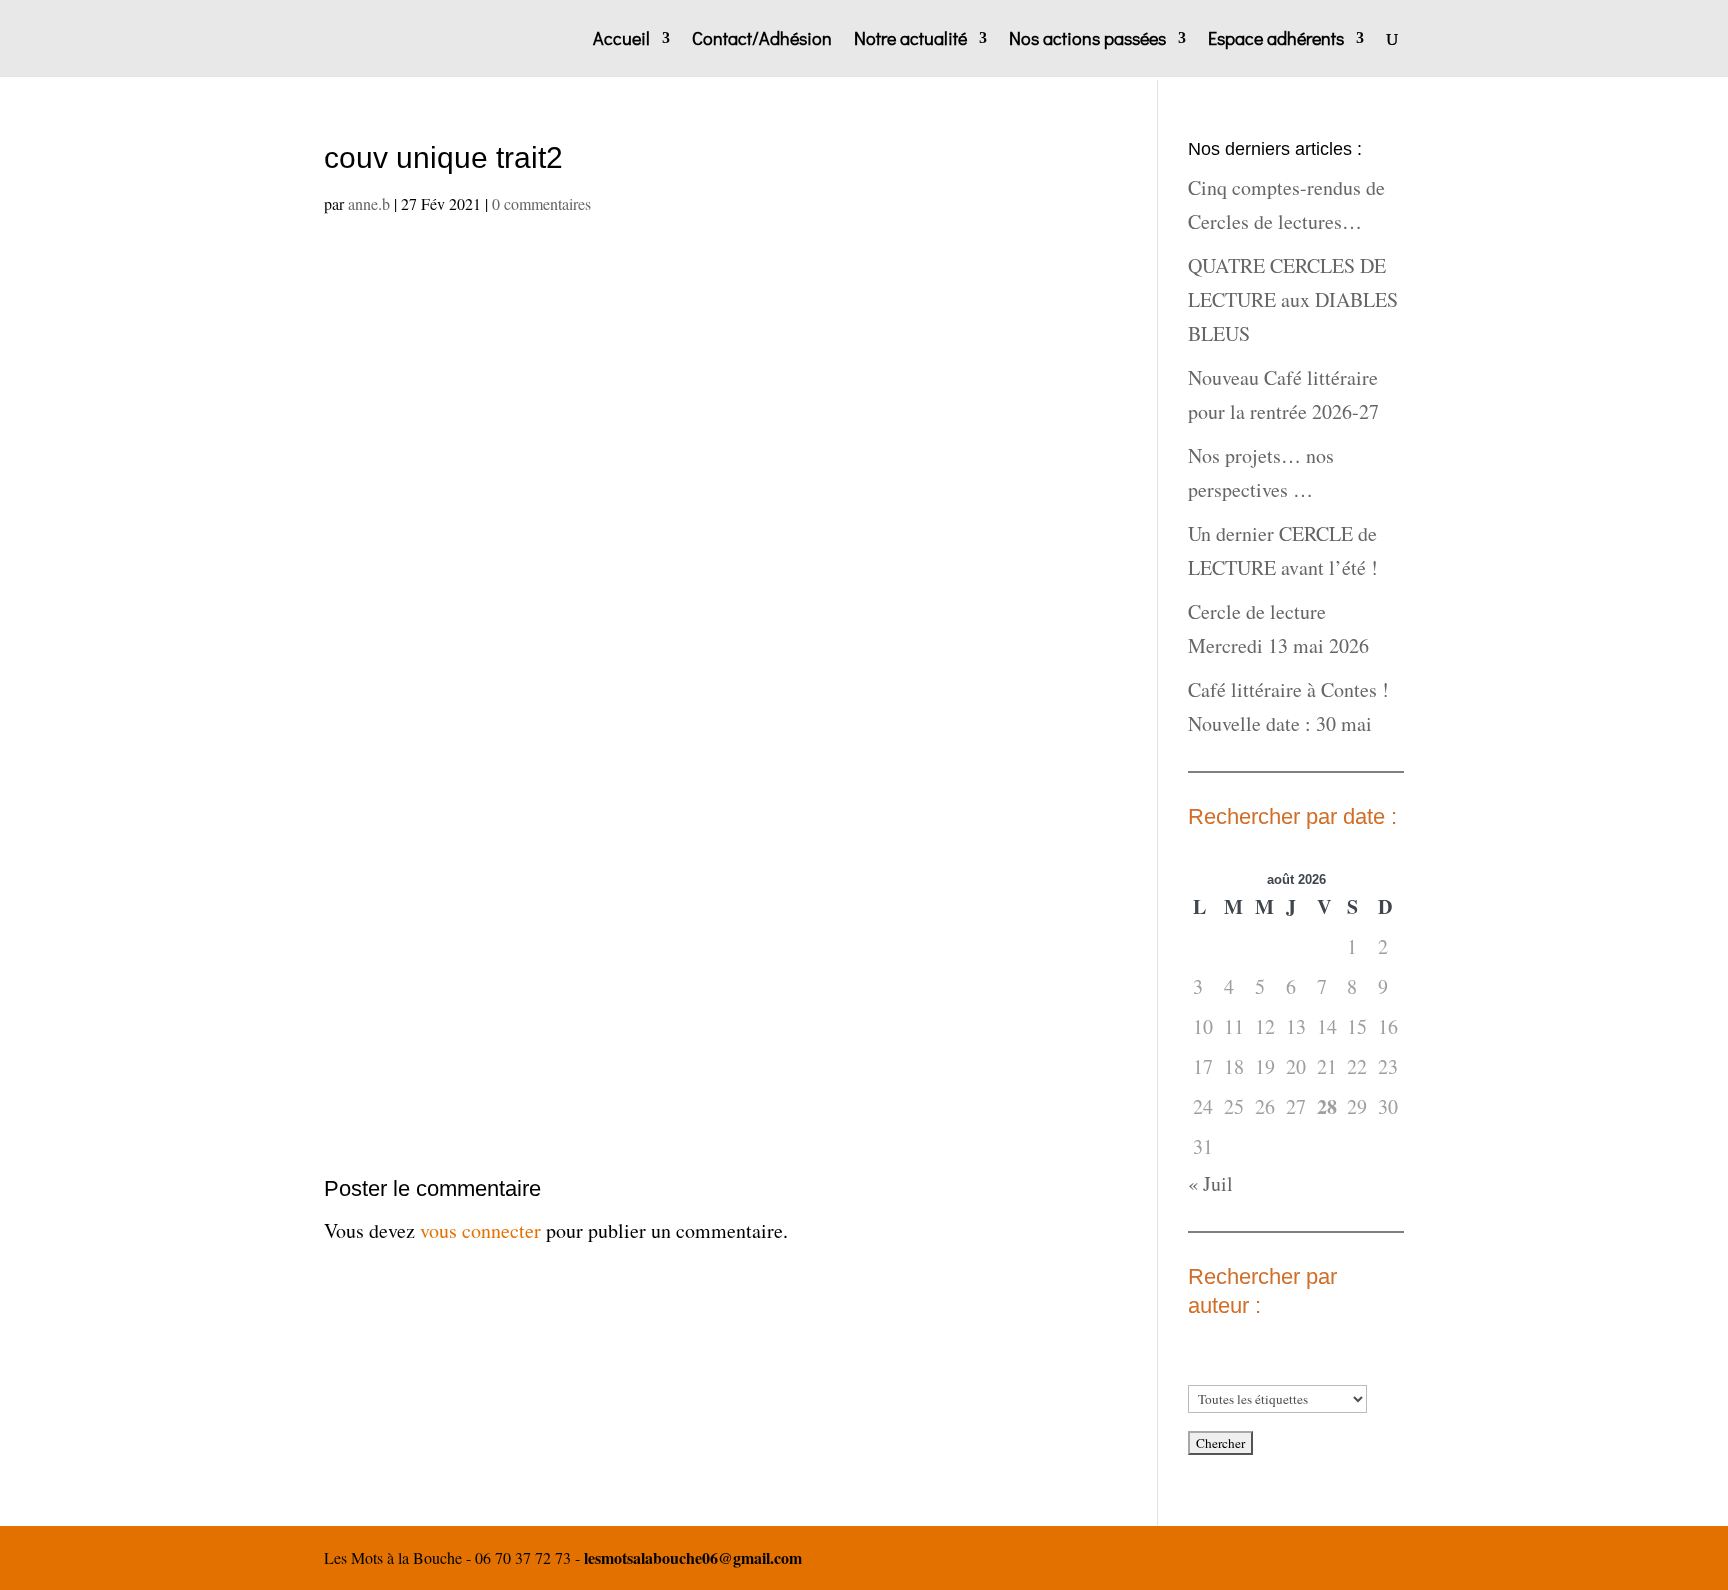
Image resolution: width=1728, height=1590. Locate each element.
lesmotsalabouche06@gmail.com (693, 1557)
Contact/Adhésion (762, 40)
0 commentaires (541, 203)
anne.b (369, 203)
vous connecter (480, 1230)
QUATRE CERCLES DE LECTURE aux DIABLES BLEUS (1293, 299)
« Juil (1210, 1183)
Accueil (621, 40)
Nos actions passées (1087, 40)
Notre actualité (910, 40)
